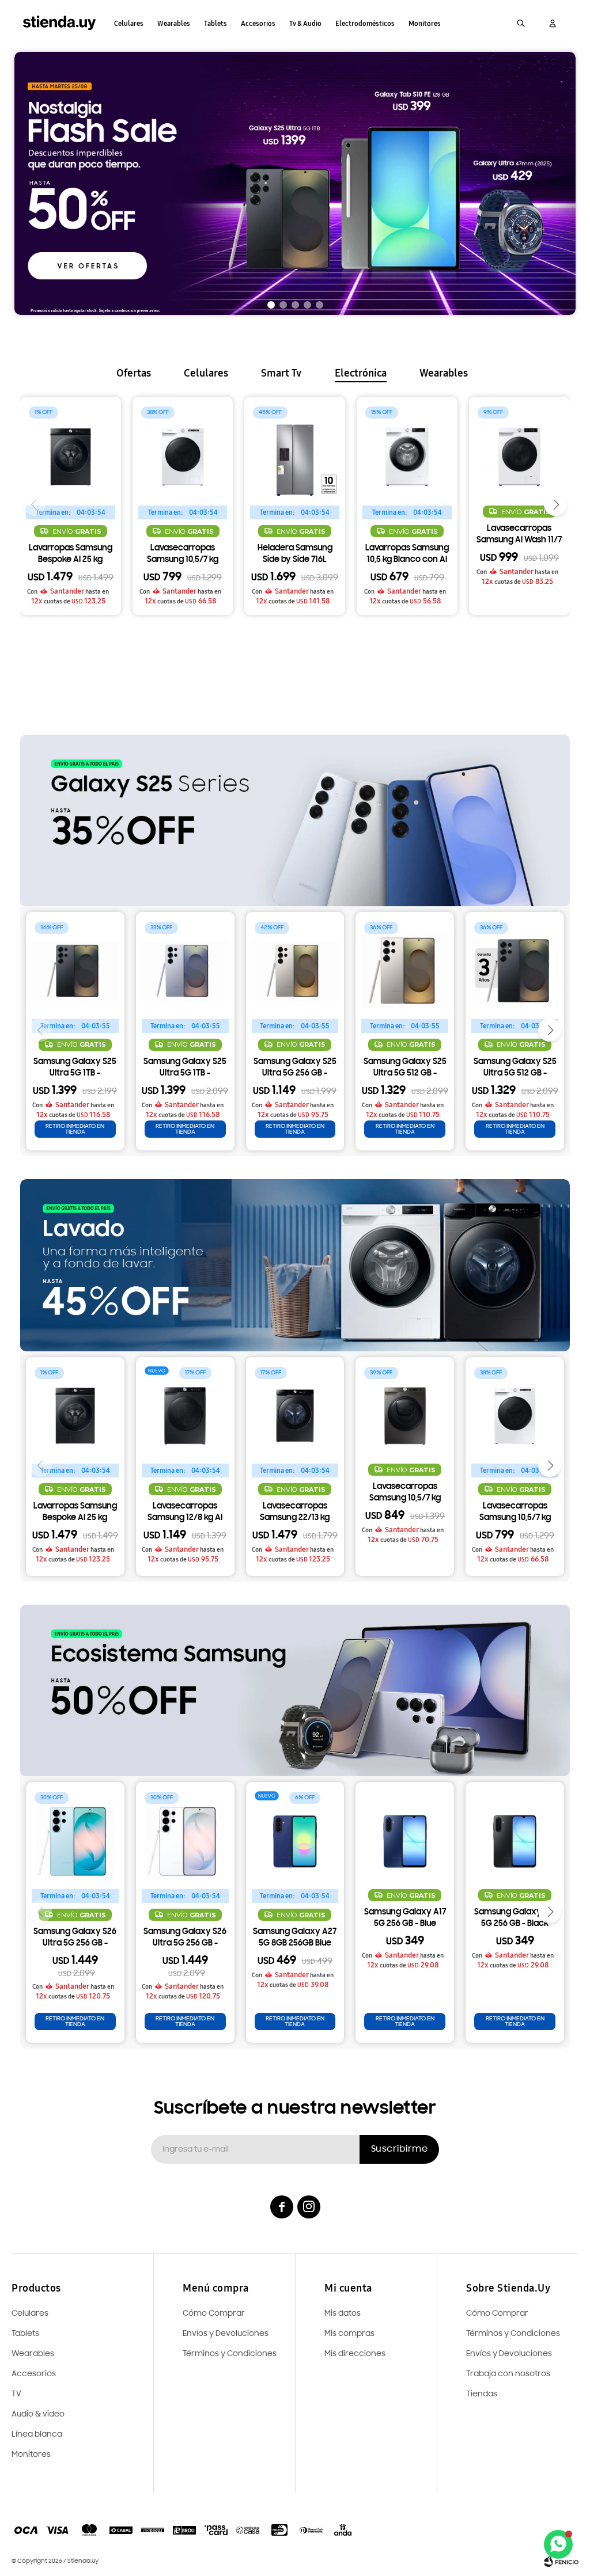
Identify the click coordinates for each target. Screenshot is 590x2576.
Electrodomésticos (365, 24)
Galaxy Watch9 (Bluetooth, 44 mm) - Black (71, 535)
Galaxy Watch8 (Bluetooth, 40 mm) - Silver (519, 555)
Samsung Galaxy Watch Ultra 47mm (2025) (407, 535)
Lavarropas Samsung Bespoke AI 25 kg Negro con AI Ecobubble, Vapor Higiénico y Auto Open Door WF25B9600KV (75, 1513)
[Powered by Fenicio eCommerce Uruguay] (561, 2562)
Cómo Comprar (497, 2314)
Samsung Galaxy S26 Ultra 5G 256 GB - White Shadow (185, 1939)
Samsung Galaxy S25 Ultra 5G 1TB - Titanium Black (75, 1069)
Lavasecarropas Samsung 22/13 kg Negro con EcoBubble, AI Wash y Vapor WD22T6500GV (295, 1513)
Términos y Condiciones (513, 2334)
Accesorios (258, 24)
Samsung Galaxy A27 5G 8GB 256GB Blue (295, 1938)
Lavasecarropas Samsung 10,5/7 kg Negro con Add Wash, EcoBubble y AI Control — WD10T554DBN (405, 1494)
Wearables (174, 24)
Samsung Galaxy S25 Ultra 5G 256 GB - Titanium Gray (295, 1069)
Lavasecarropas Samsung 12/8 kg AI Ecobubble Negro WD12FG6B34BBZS (185, 1513)
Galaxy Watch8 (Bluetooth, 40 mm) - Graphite (295, 555)
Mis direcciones (355, 2354)
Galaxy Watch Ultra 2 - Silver (183, 535)
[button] (521, 23)
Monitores (425, 24)
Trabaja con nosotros (508, 2374)
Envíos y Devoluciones (509, 2354)
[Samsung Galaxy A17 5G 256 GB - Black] (515, 1831)
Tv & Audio (305, 24)
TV (16, 2394)
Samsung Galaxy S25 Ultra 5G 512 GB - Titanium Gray (405, 1069)
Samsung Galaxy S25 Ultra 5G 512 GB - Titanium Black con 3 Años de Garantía (515, 1069)
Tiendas (482, 2394)
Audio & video (38, 2414)
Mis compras (349, 2334)
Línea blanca (37, 2435)
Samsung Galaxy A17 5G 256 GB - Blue (405, 1918)
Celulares (129, 24)
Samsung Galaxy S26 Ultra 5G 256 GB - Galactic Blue (75, 1939)
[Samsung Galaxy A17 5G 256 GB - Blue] (405, 1831)
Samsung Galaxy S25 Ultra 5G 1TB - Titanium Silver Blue (185, 1069)
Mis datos (343, 2314)
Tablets (215, 24)
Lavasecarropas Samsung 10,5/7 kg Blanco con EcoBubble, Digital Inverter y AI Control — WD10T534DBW (515, 1513)
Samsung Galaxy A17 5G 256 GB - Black (515, 1918)
